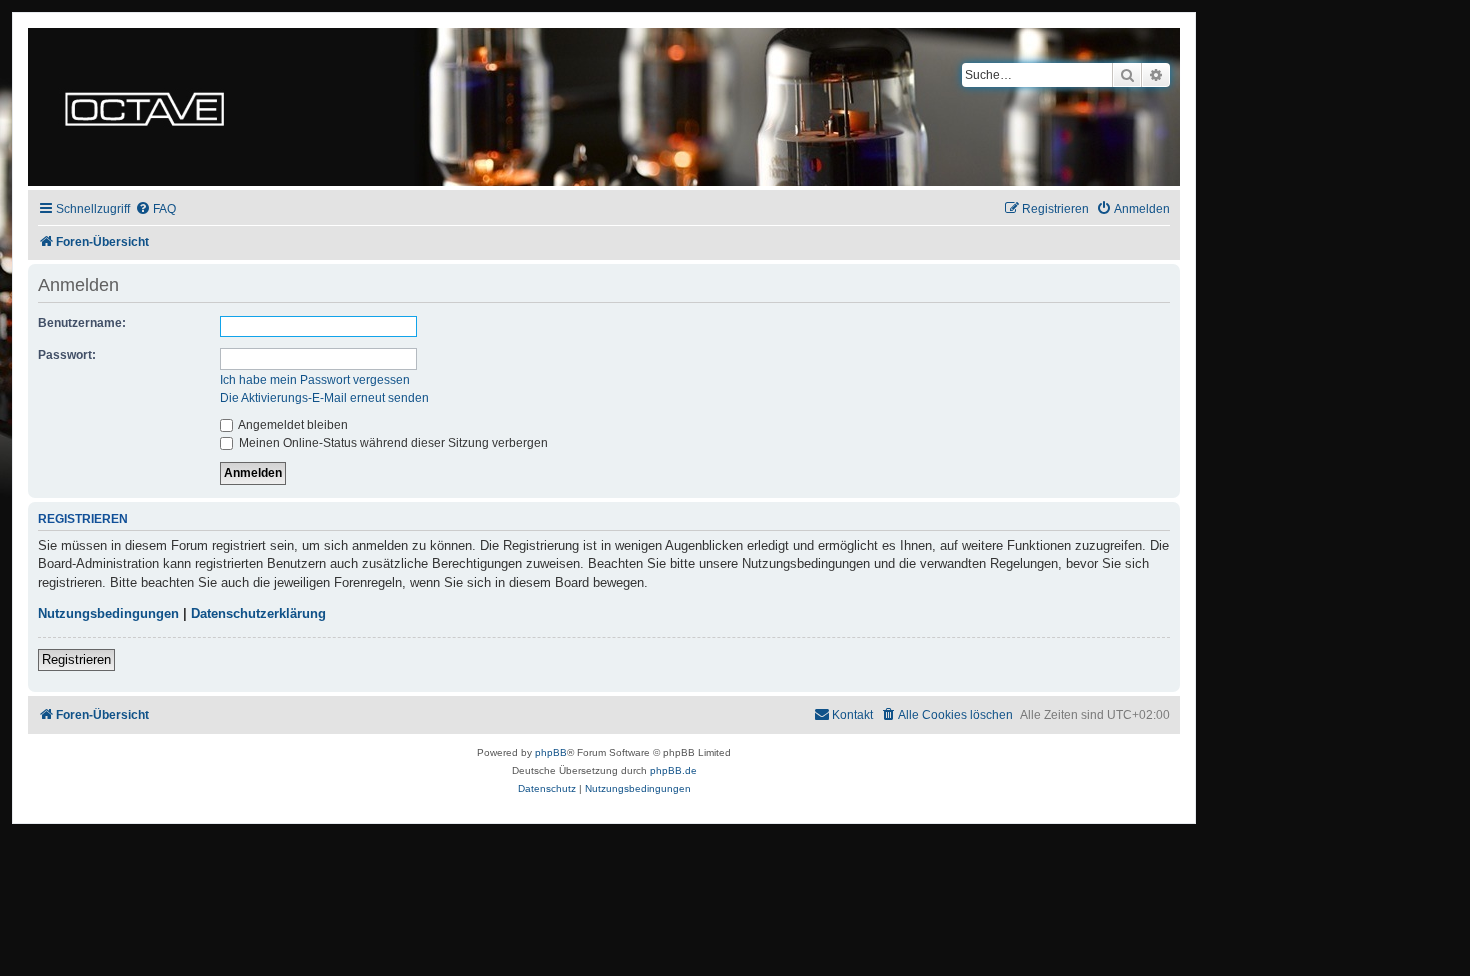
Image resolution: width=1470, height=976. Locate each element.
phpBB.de (673, 770)
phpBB (551, 752)
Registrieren (76, 659)
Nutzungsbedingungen (108, 613)
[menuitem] (155, 209)
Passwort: (67, 355)
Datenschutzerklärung (258, 613)
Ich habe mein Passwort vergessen (315, 380)
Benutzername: (82, 323)
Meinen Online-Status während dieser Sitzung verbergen (392, 443)
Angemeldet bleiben (292, 425)
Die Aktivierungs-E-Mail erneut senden (324, 398)
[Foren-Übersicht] (144, 107)
